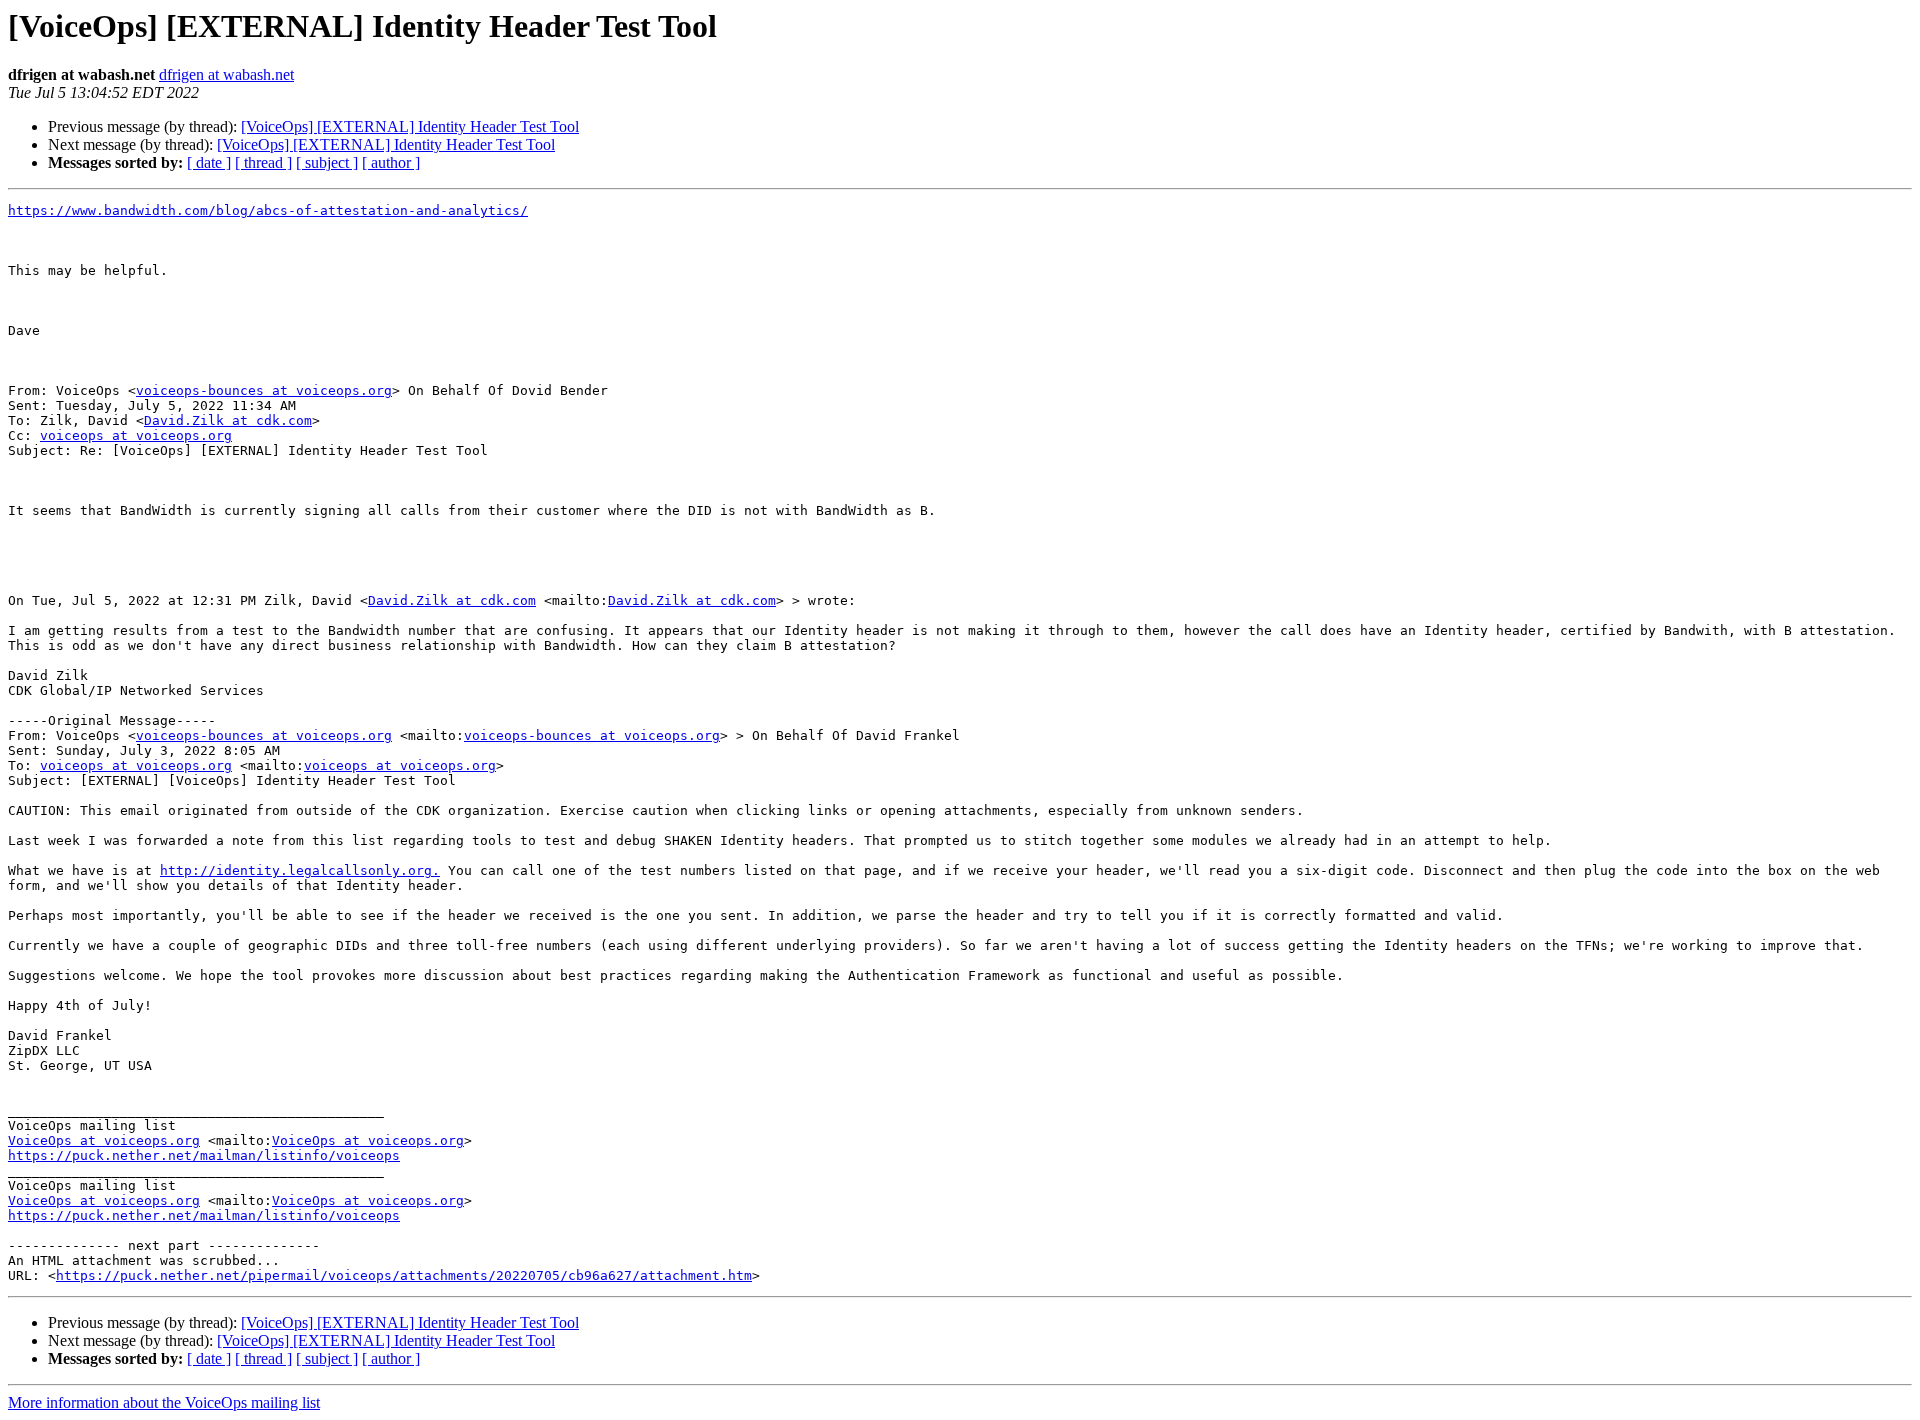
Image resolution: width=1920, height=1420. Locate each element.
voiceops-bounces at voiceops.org (264, 390)
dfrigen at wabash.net (226, 74)
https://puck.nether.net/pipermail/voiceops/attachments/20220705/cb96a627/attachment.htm (404, 1275)
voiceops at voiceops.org (136, 435)
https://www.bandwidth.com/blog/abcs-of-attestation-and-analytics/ (268, 210)
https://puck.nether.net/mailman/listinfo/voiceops (204, 1155)
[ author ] (391, 162)
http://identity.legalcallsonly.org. (300, 870)
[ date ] (209, 162)
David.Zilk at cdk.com (228, 420)
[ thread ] (263, 162)
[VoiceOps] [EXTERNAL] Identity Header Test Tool (410, 126)
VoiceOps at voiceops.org (104, 1140)
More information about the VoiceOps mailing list (164, 1402)
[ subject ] (327, 162)
